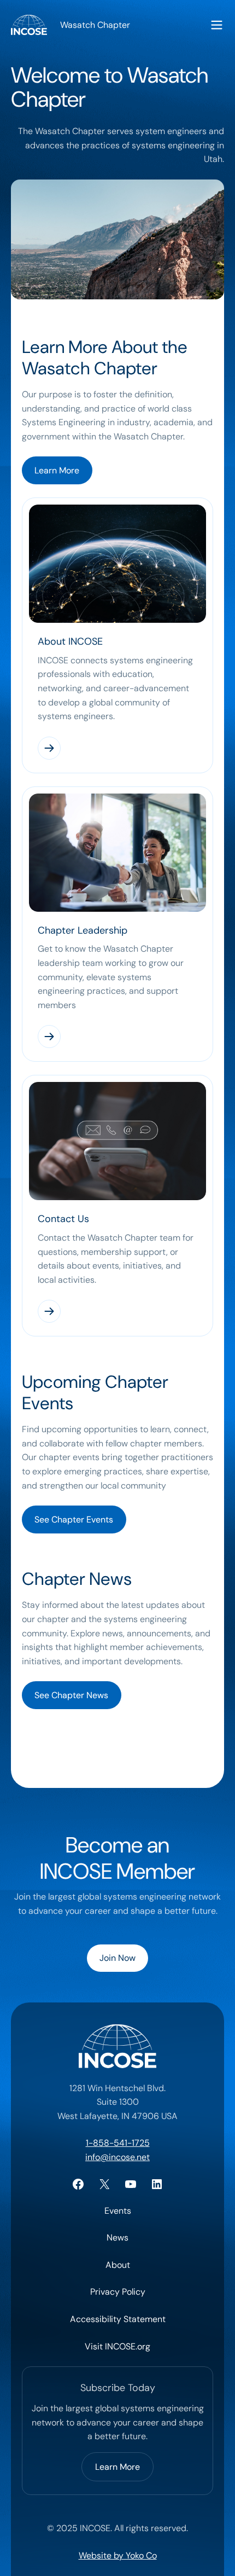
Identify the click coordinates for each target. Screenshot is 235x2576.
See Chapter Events (74, 1519)
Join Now (117, 1958)
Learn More (57, 470)
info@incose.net (117, 2157)
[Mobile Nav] (217, 25)
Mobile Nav (217, 25)
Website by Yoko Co (118, 2555)
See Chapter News (71, 1695)
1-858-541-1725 (118, 2143)
